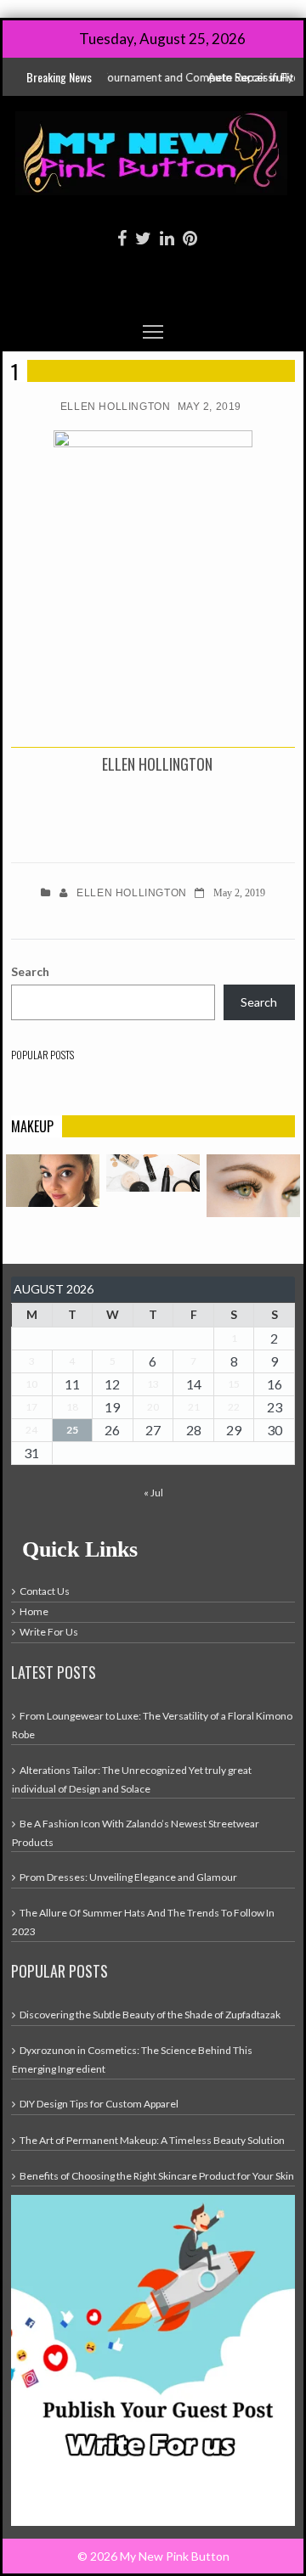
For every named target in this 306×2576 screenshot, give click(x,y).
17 (31, 1407)
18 (72, 1407)
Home (34, 1611)
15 (234, 1384)
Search (30, 971)
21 (194, 1407)
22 (234, 1407)
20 (153, 1407)
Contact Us (45, 1591)
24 (31, 1430)
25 (72, 1430)
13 (153, 1384)
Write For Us (49, 1632)
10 (31, 1384)
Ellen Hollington (116, 407)
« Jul (153, 1493)
